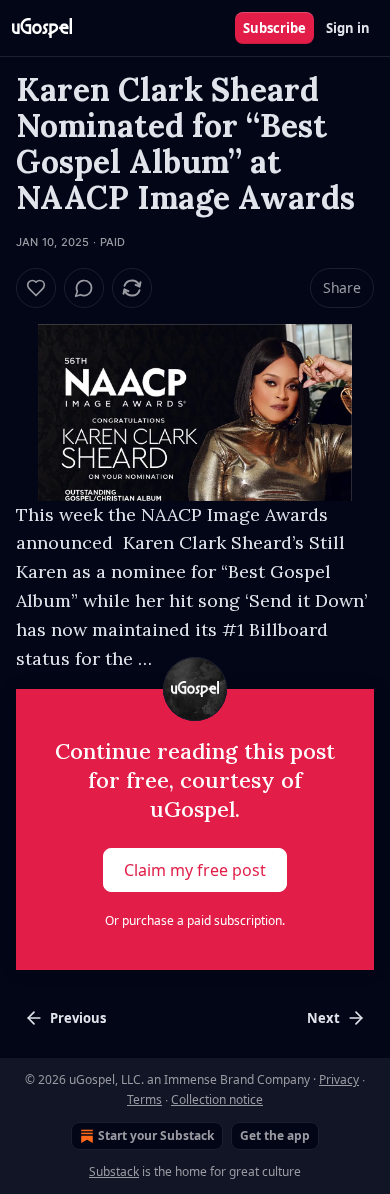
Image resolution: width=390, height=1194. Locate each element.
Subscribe (274, 28)
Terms (144, 1099)
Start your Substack (156, 1135)
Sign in (348, 28)
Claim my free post (195, 870)
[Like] (36, 288)
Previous (78, 1018)
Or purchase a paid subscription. (195, 920)
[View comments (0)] (84, 288)
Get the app (275, 1135)
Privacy (339, 1079)
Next (323, 1018)
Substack (114, 1171)
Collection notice (217, 1099)
